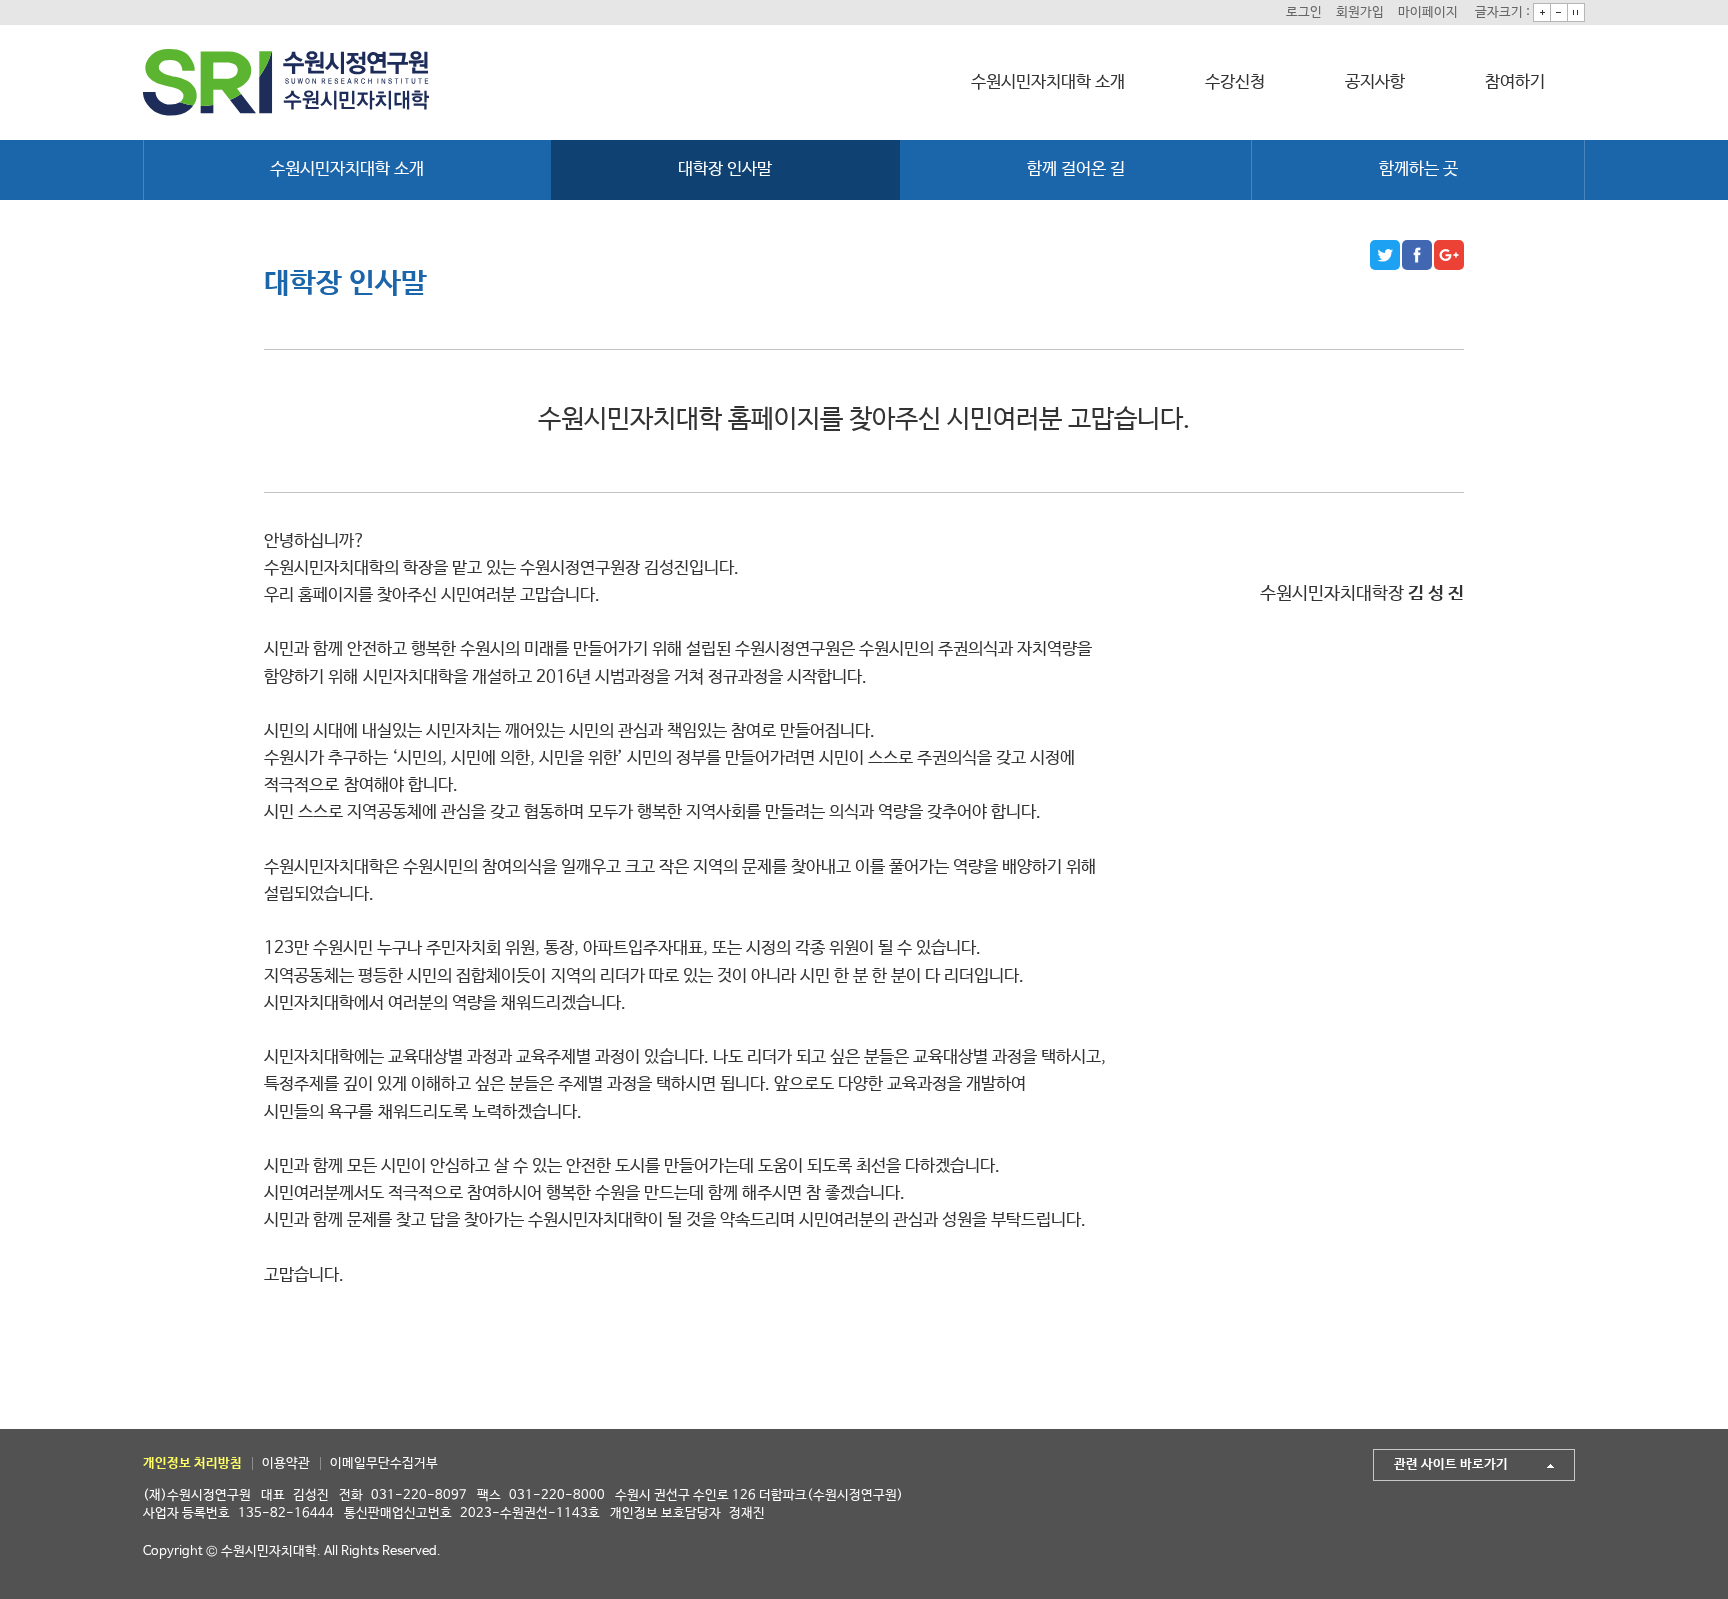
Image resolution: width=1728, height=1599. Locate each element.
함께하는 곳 (1418, 169)
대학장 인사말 (725, 169)
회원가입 (1360, 12)
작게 (1559, 12)
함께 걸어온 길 (1076, 169)
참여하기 (1515, 82)
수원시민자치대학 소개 (1048, 82)
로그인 (1304, 12)
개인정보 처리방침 (192, 1463)
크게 (1542, 12)
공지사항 (1375, 82)
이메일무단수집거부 (384, 1463)
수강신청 (1235, 82)
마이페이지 (1428, 12)
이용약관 (286, 1463)
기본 (1576, 12)
